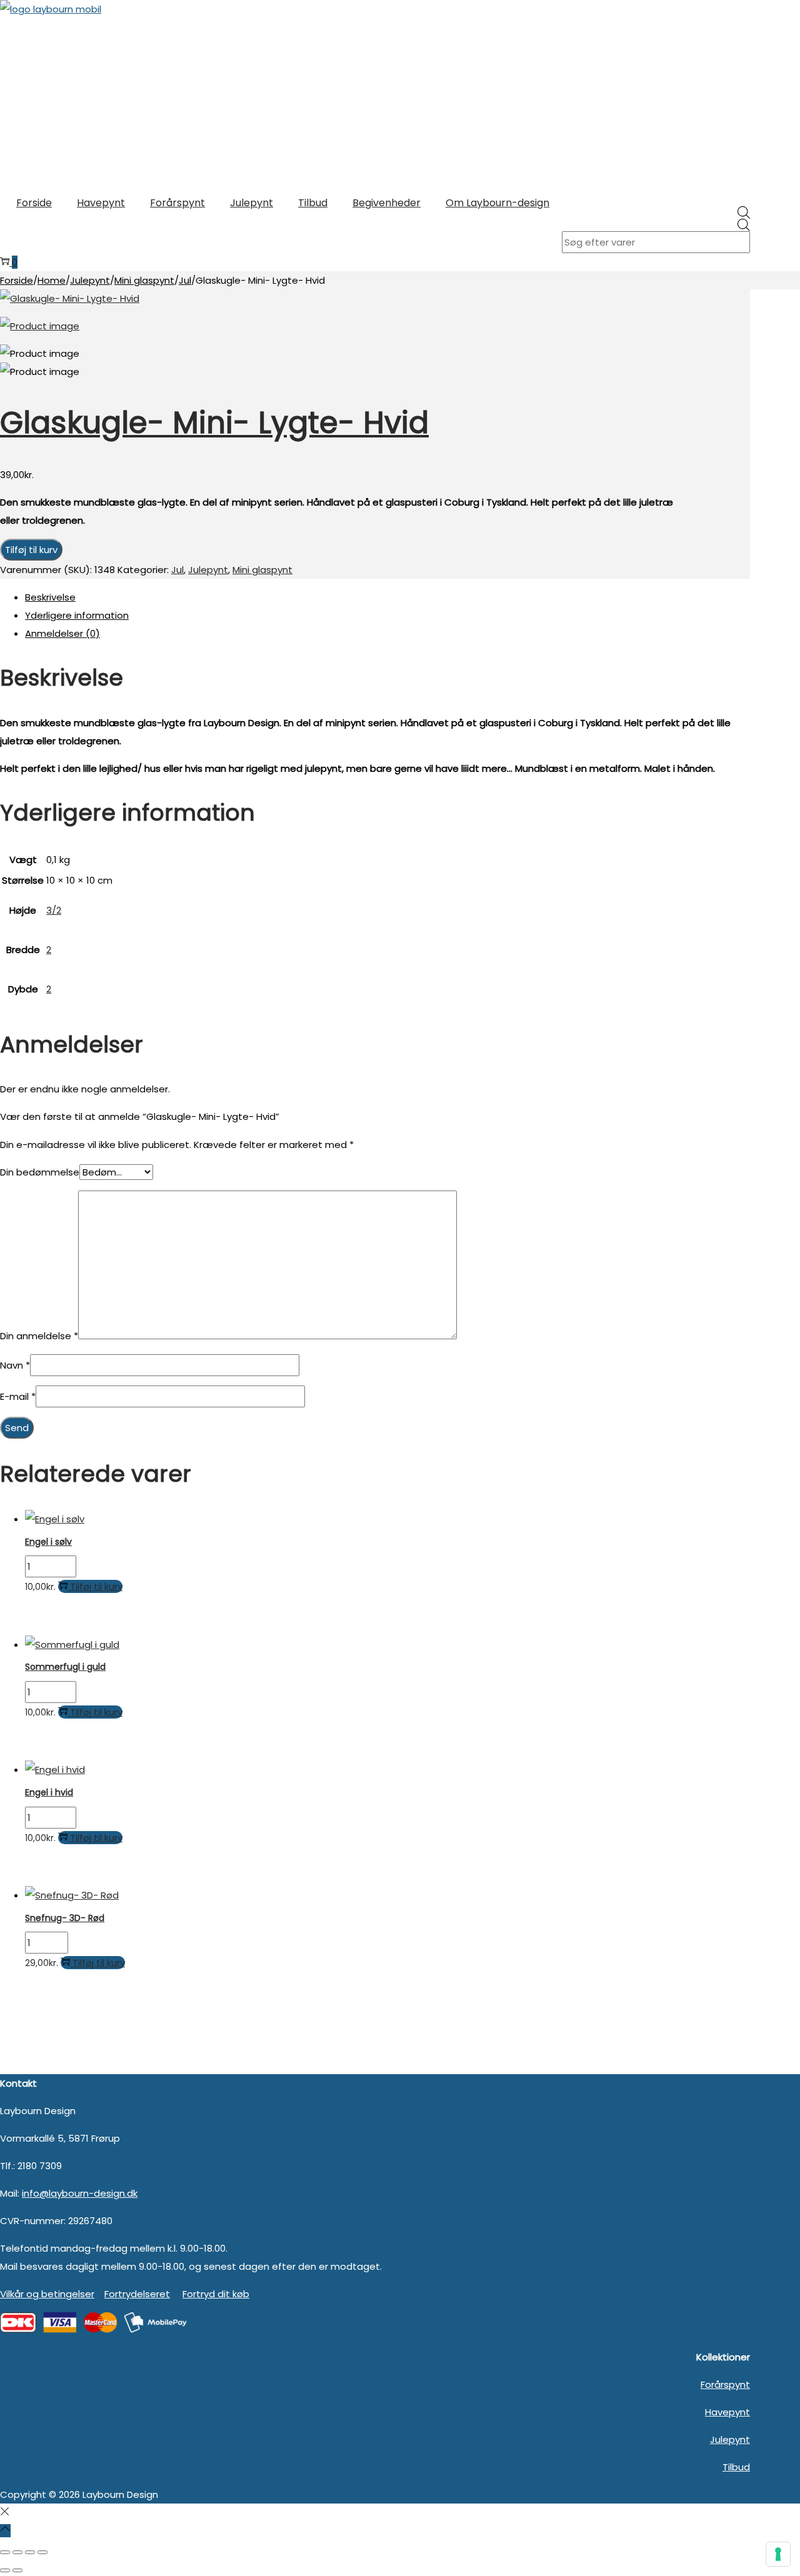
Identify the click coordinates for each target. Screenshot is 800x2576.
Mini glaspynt (144, 280)
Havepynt (727, 2412)
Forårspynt (725, 2384)
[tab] (387, 597)
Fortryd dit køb (216, 2294)
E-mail (18, 1396)
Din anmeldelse (39, 1336)
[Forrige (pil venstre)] (5, 2570)
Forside (17, 280)
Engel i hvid (49, 1792)
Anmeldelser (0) (62, 633)
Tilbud (736, 2467)
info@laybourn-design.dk (80, 2193)
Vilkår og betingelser (47, 2294)
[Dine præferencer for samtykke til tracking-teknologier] (778, 2554)
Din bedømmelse (40, 1172)
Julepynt (90, 280)
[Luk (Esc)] (42, 2552)
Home (52, 280)
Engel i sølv (48, 1542)
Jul (185, 280)
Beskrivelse (50, 597)
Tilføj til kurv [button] (96, 1586)
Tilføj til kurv (31, 550)
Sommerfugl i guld (65, 1667)
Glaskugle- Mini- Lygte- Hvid (214, 423)
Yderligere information (77, 615)
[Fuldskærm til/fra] (17, 2552)
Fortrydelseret (137, 2294)
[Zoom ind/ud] (5, 2552)
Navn (15, 1365)
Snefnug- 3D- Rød (65, 1918)
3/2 (54, 910)
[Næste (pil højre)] (17, 2570)
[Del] (30, 2552)
